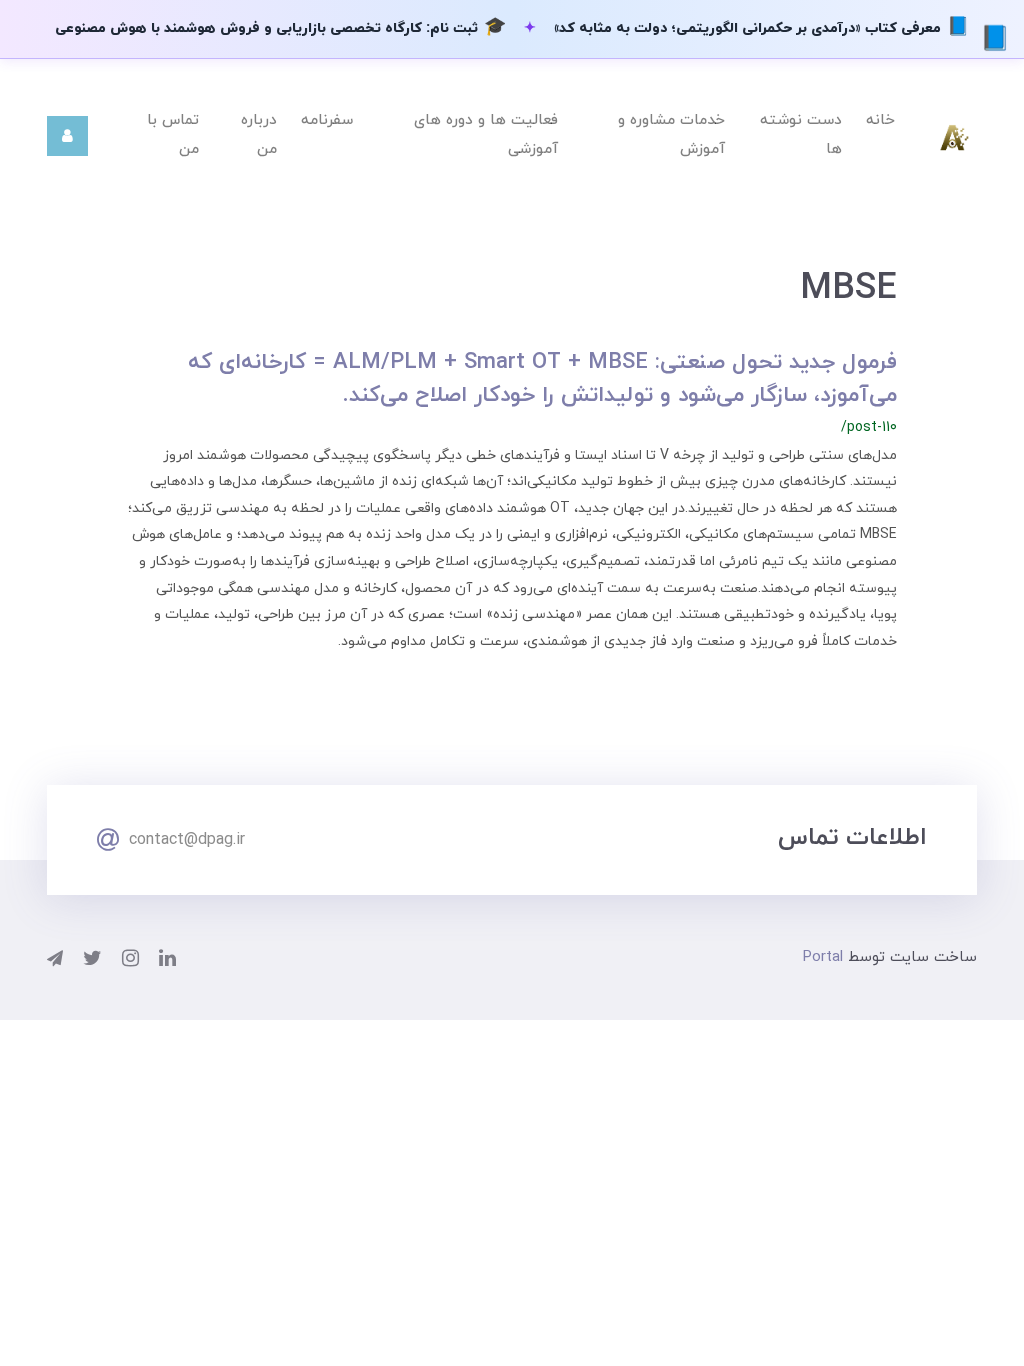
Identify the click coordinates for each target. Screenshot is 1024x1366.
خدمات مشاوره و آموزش (671, 135)
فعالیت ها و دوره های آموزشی (486, 135)
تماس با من (173, 135)
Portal (823, 957)
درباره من (259, 135)
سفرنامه (327, 120)
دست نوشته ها (801, 135)
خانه (880, 120)
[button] (67, 136)
